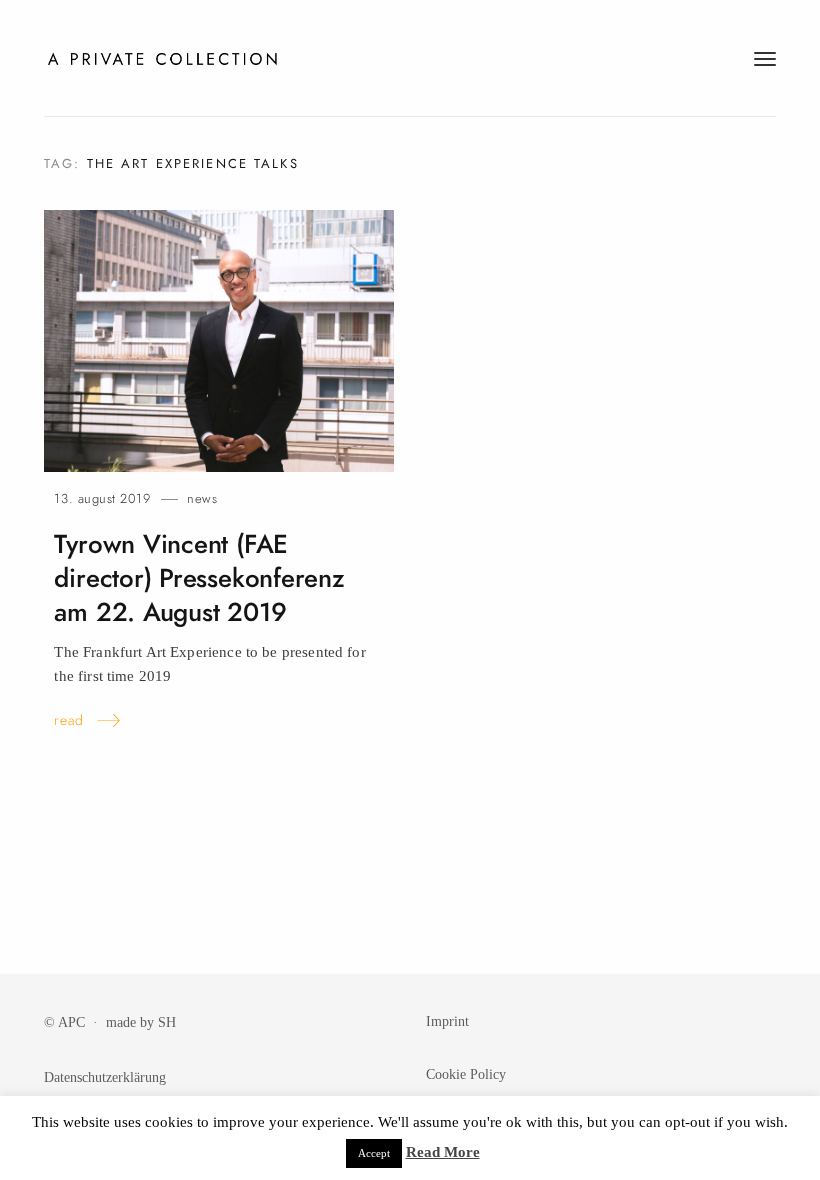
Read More (443, 1152)
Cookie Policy (466, 1074)
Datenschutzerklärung (105, 1077)
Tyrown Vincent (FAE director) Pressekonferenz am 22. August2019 (199, 578)
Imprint (447, 1021)
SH (167, 1022)
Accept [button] (374, 1153)
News (202, 498)
